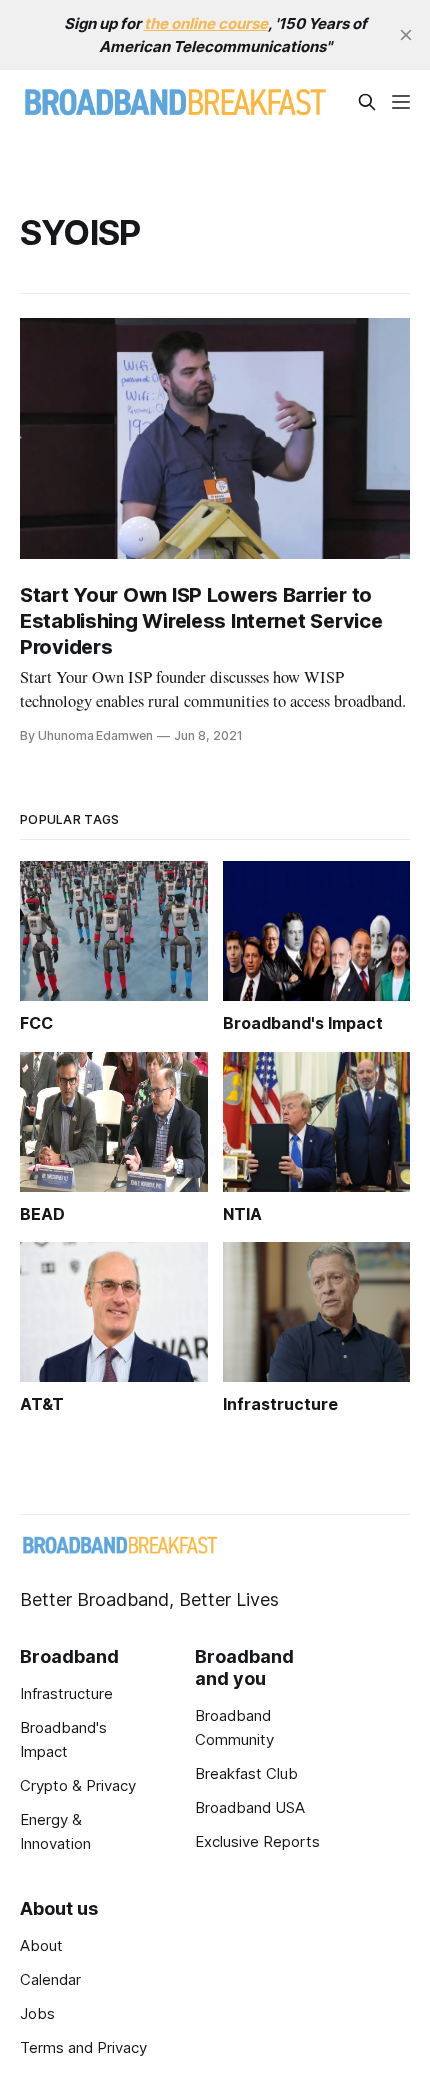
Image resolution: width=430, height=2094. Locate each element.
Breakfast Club (246, 1773)
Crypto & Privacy (78, 1785)
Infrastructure (66, 1693)
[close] (406, 35)
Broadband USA (250, 1807)
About (41, 1945)
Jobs (37, 2013)
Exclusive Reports (257, 1841)
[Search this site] (367, 102)
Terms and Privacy (83, 2047)
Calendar (50, 1979)
